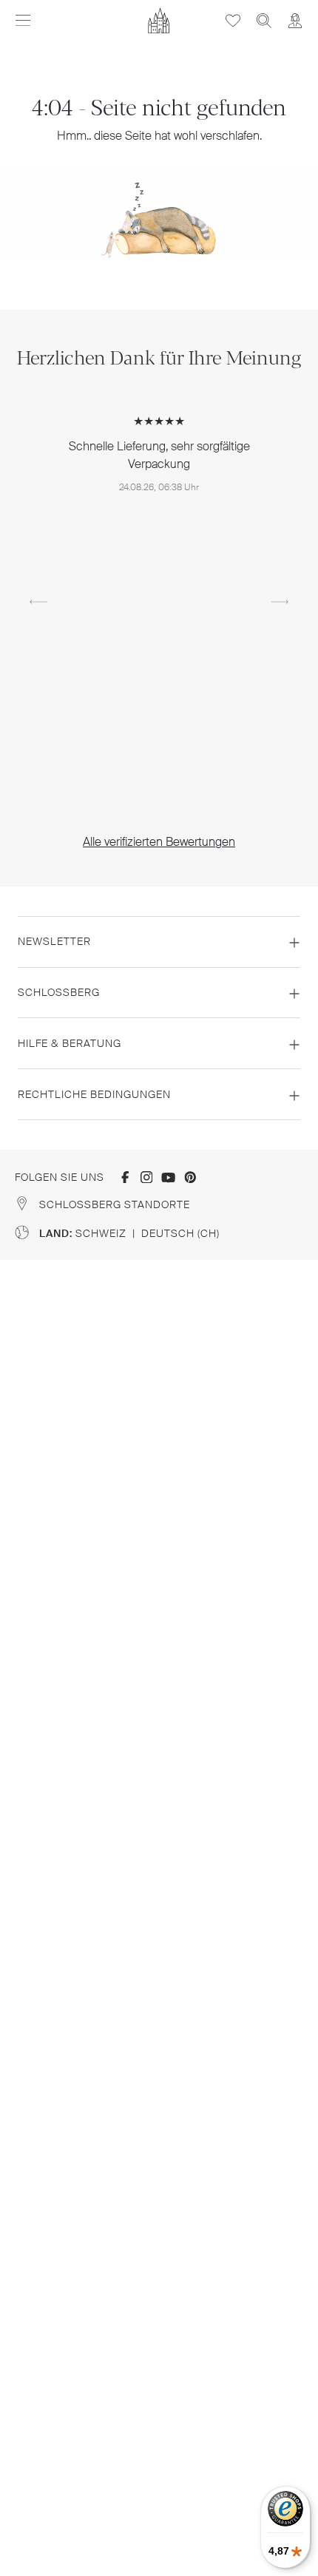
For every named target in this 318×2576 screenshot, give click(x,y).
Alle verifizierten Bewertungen (159, 842)
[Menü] (23, 21)
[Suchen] (264, 20)
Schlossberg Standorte (115, 1204)
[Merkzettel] (233, 20)
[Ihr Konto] (295, 20)
